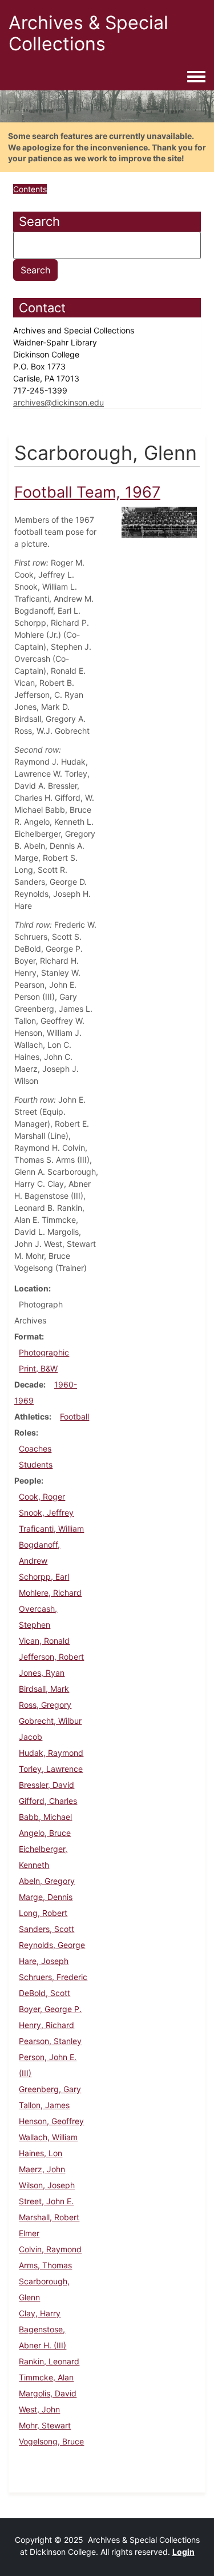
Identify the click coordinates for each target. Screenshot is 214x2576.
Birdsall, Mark (44, 1689)
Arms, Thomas (45, 2265)
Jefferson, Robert (51, 1657)
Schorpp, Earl (44, 1577)
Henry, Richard (47, 2025)
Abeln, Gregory (47, 1881)
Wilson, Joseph (47, 2185)
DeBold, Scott (45, 1993)
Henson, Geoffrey (51, 2121)
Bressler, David (47, 1785)
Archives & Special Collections (88, 33)
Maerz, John (42, 2169)
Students (36, 1464)
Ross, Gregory (45, 1705)
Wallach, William (48, 2137)
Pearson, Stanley (50, 2041)
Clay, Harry (40, 2313)
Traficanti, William (51, 1528)
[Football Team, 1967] (160, 521)
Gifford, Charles (48, 1801)
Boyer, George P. (50, 2009)
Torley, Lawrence (51, 1769)
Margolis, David (48, 2393)
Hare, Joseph (44, 1961)
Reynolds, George (52, 1945)
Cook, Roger (42, 1496)
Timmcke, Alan (46, 2377)
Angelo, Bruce (45, 1833)
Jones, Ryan (42, 1673)
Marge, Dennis (46, 1897)
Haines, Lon (41, 2153)
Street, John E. (46, 2201)
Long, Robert (43, 1913)
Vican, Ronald (44, 1641)
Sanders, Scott (47, 1929)
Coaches (35, 1448)
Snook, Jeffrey (46, 1512)
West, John (39, 2409)
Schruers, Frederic (53, 1977)
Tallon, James (44, 2105)
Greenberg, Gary (50, 2089)
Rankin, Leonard (49, 2361)
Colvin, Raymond (50, 2249)
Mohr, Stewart (45, 2425)
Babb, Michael (45, 1817)
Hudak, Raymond (51, 1753)
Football (74, 1416)
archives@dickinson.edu (58, 402)
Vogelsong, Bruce (51, 2441)
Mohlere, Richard (50, 1593)
